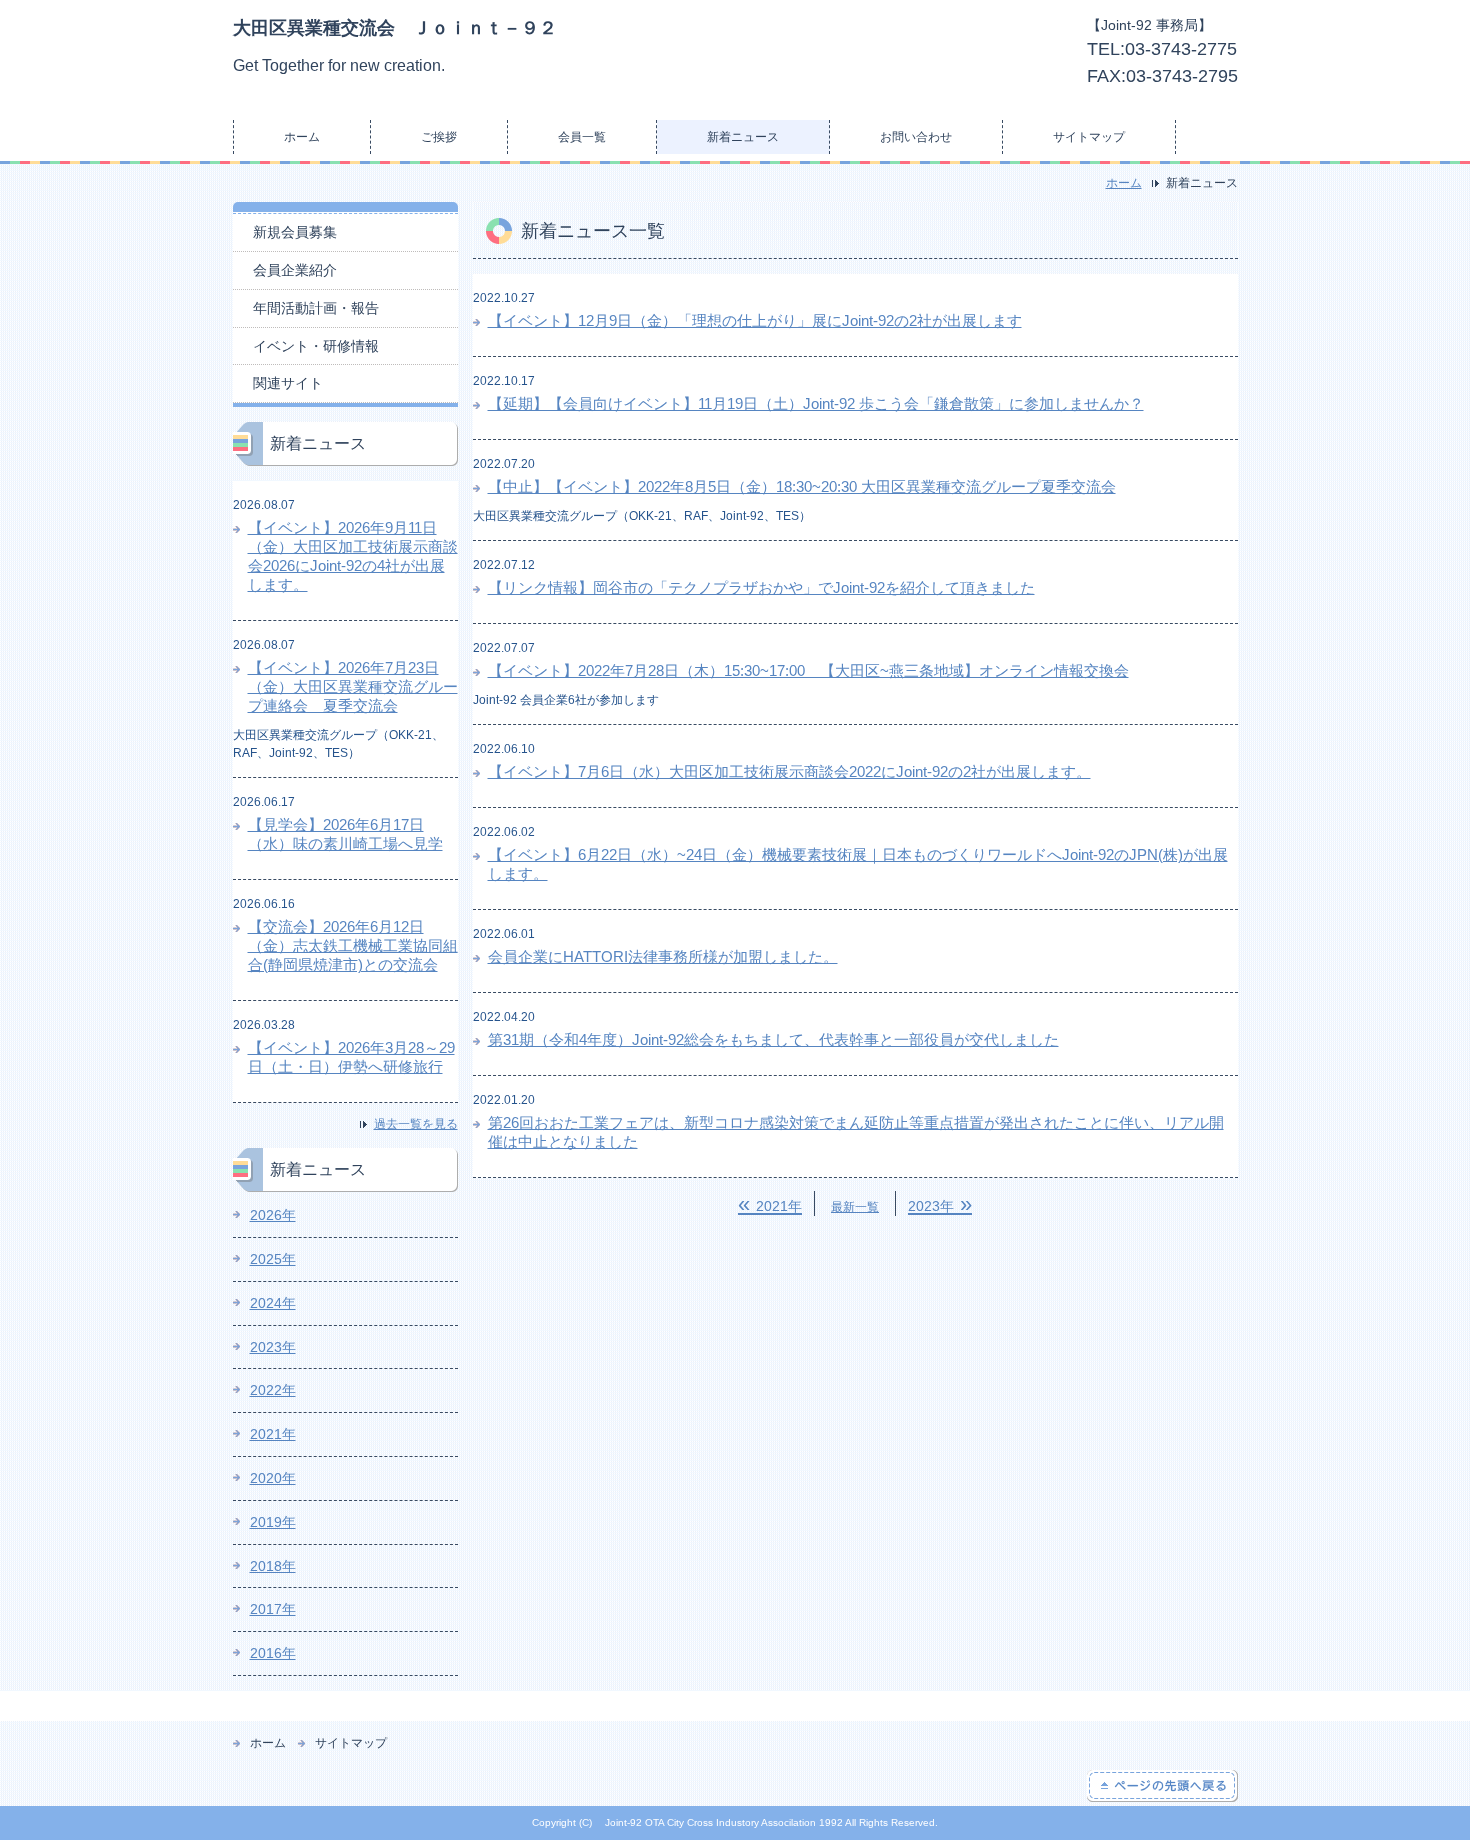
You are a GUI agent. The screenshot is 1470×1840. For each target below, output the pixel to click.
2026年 (273, 1215)
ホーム (302, 137)
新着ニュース (743, 137)
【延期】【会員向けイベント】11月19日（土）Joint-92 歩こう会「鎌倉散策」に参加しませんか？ (816, 403)
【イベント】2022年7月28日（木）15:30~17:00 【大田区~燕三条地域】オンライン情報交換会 (808, 670)
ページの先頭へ (1162, 1786)
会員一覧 (582, 137)
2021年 (273, 1434)
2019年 (273, 1522)
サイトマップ (1089, 137)
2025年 (273, 1259)
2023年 (273, 1347)
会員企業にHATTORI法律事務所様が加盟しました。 (663, 956)
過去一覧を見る (416, 1124)
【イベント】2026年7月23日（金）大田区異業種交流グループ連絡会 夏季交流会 (353, 686)
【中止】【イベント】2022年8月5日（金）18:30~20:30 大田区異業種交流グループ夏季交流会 (802, 486)
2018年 (273, 1566)
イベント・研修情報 (316, 346)
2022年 (273, 1390)
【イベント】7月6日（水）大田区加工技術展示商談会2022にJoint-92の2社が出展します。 (789, 771)
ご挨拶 (439, 137)
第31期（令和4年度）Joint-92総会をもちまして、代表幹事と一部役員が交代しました (773, 1039)
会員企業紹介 (295, 270)
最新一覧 (855, 1207)
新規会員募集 (295, 232)
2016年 (273, 1653)
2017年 (273, 1609)
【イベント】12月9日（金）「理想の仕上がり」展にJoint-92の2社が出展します (755, 320)
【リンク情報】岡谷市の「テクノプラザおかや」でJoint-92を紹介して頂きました (761, 587)
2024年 (273, 1303)
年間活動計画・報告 (316, 308)
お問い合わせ (916, 137)
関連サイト (288, 383)
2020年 (273, 1478)
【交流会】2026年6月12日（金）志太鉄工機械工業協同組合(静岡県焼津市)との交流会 (353, 945)
